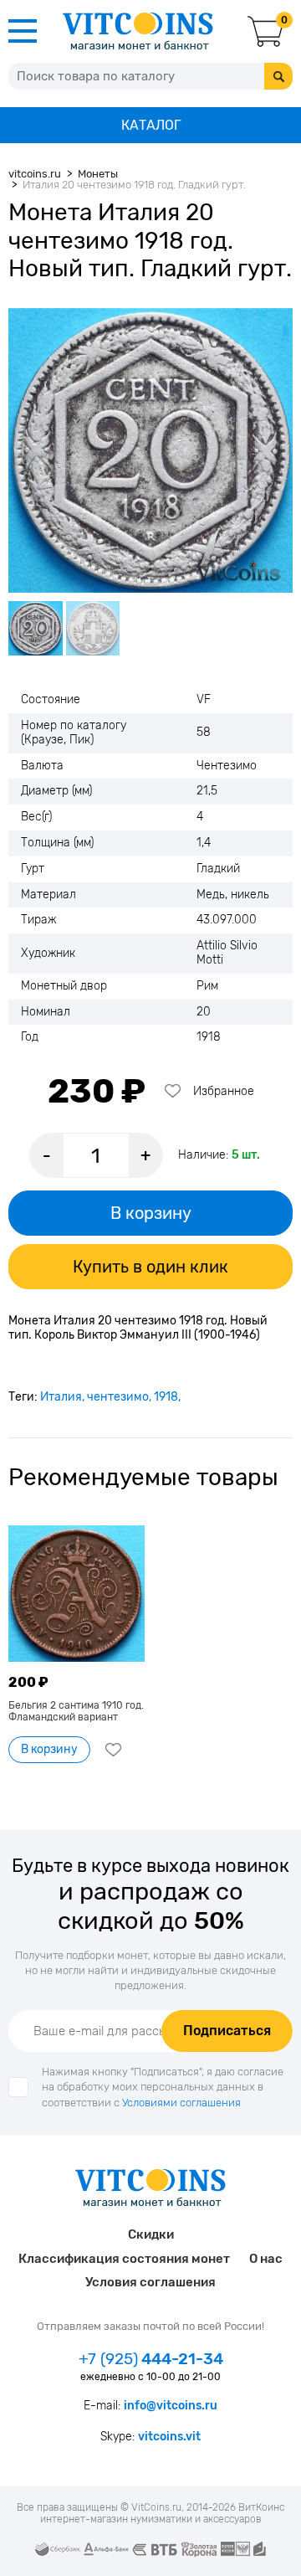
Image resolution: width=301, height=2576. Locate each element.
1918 (166, 1397)
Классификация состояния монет (124, 2259)
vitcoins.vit (169, 2437)
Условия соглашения (150, 2282)
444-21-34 (151, 2359)
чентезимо (118, 1397)
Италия (61, 1397)
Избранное (224, 1091)
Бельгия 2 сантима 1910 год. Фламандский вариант (76, 1711)
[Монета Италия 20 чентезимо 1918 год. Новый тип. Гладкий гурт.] (150, 450)
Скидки (151, 2234)
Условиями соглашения (181, 2103)
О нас (266, 2259)
